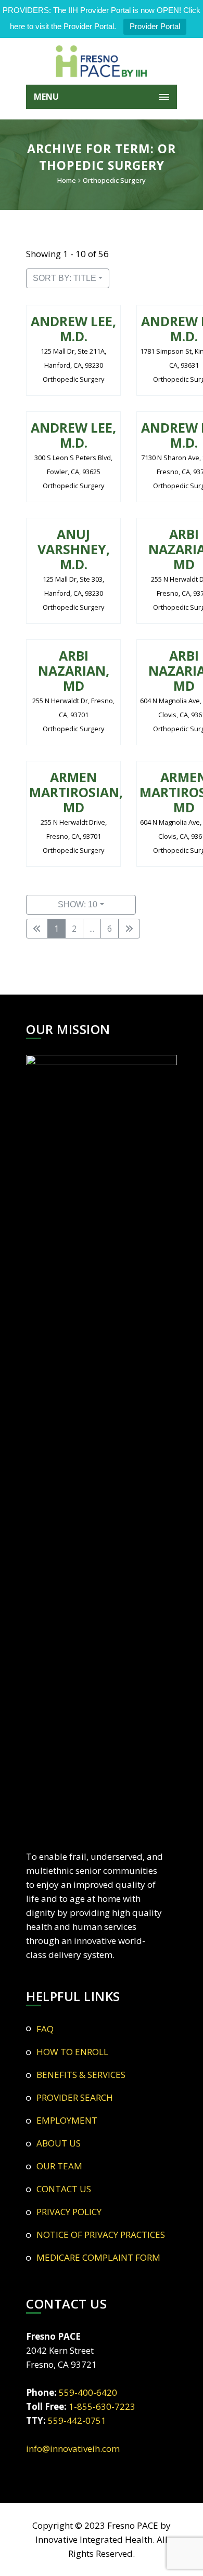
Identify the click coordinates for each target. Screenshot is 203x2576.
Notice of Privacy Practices (101, 2235)
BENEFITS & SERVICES (81, 2075)
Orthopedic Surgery (114, 180)
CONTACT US (64, 2189)
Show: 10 (78, 904)
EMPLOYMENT (67, 2120)
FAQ (45, 2029)
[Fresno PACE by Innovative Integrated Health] (102, 61)
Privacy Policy (69, 2212)
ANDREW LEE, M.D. (73, 328)
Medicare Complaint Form (98, 2257)
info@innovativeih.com (73, 2448)
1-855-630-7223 (102, 2406)
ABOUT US (59, 2143)
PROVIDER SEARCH (75, 2097)
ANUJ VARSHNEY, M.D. (74, 549)
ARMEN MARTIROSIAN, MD (76, 792)
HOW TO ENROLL (72, 2052)
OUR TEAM (59, 2166)
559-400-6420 (88, 2392)
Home (67, 180)
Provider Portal (155, 26)
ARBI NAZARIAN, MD (74, 670)
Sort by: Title (65, 278)
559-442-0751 (77, 2420)
